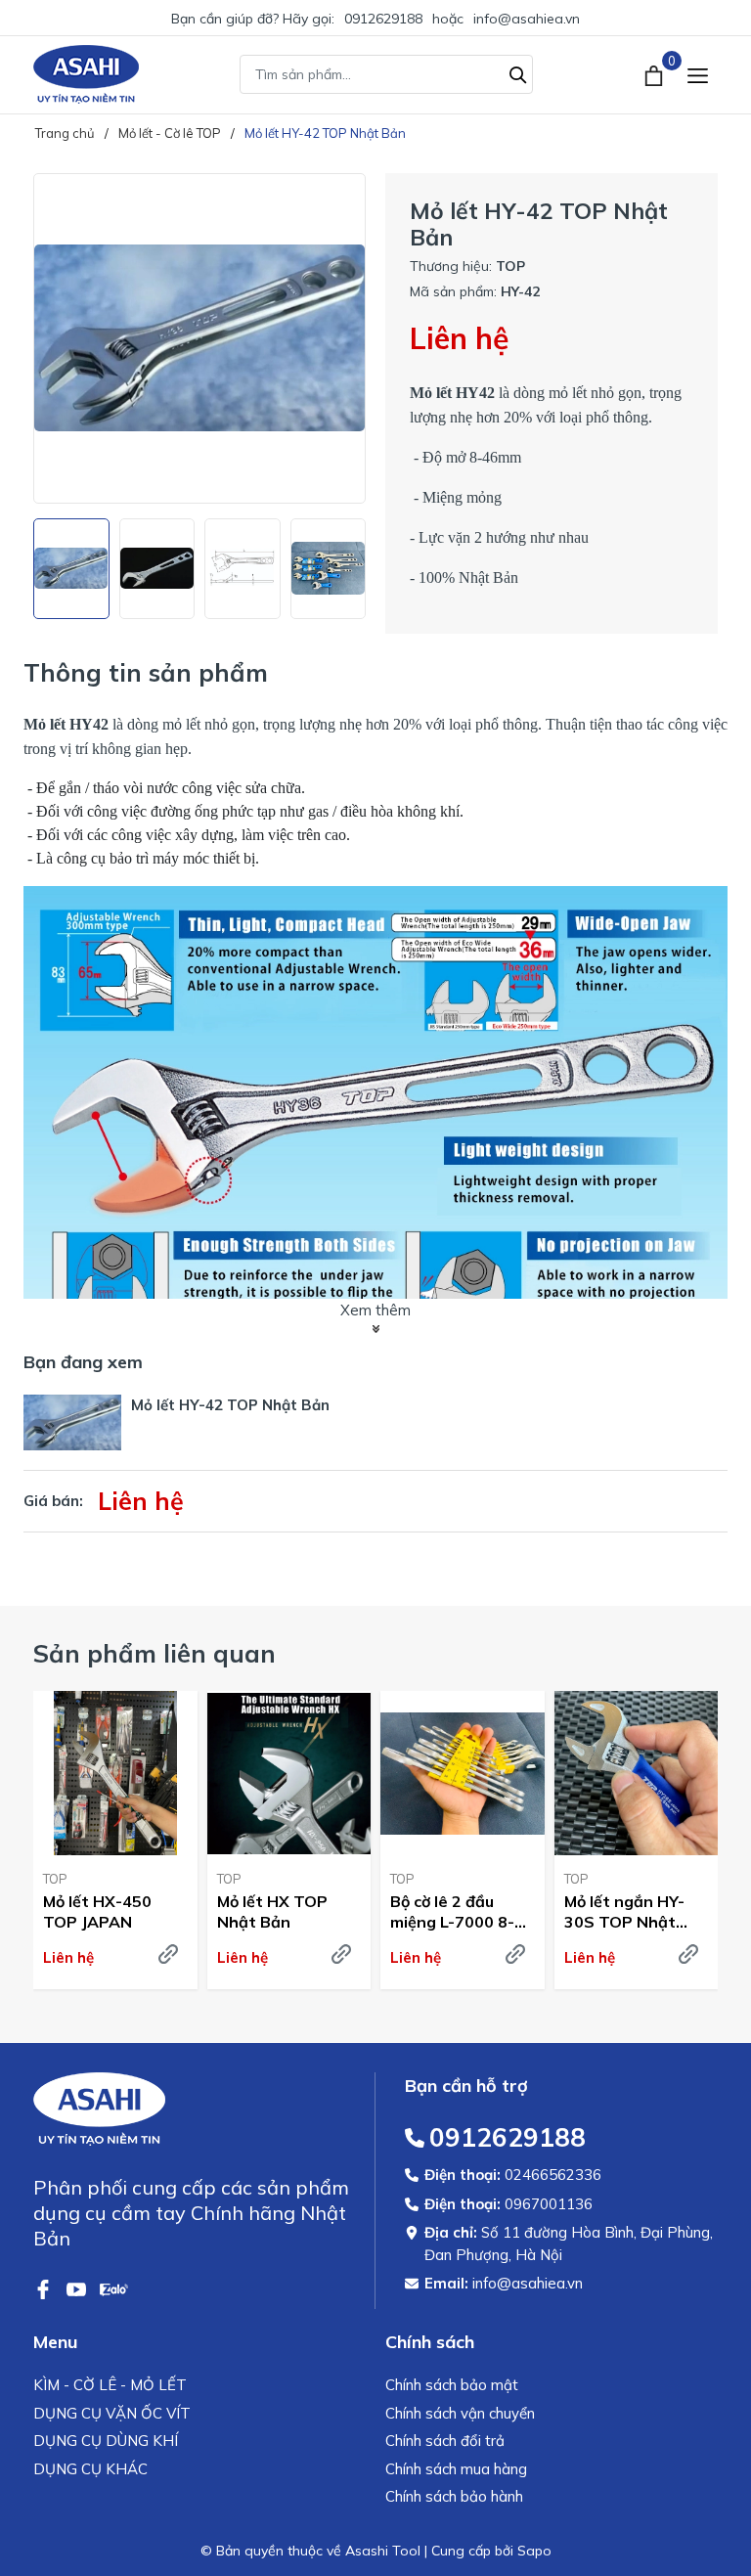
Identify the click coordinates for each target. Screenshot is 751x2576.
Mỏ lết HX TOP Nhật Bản (272, 1911)
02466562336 (553, 2175)
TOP (55, 1879)
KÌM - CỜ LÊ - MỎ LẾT (110, 2385)
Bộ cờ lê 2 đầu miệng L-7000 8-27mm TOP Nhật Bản (454, 1912)
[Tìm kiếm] (518, 72)
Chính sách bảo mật (452, 2385)
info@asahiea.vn (527, 19)
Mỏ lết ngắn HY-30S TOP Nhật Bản (624, 1912)
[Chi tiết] (168, 1954)
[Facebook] (45, 2287)
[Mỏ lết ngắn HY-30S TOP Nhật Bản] (637, 1773)
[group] (199, 338)
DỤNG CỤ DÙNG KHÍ (106, 2441)
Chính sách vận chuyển (460, 2413)
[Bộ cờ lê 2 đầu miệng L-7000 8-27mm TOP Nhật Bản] (463, 1773)
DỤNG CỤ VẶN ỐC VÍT (112, 2413)
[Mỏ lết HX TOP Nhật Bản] (289, 1773)
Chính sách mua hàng (456, 2469)
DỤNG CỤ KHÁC (90, 2469)
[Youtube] (78, 2287)
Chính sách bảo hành (454, 2496)
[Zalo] (114, 2287)
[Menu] (698, 75)
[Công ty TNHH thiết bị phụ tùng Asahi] (86, 74)
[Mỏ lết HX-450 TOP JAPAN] (115, 1773)
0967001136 (549, 2204)
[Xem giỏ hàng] (656, 74)
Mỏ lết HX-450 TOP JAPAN (97, 1911)
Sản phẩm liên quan (155, 1653)
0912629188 (383, 19)
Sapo (534, 2551)
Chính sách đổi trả (445, 2441)
